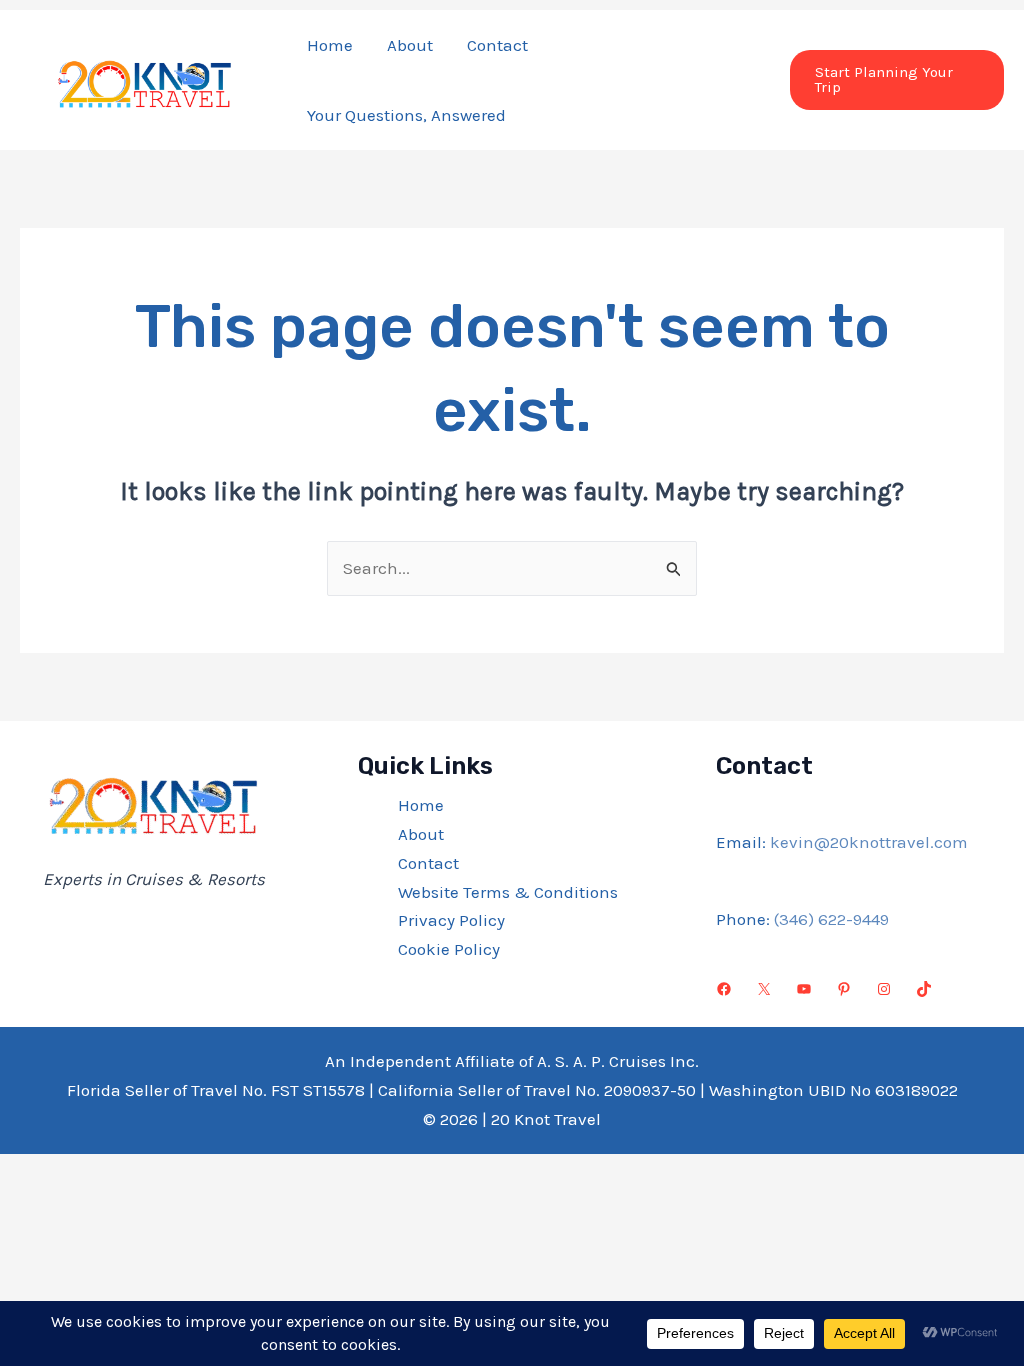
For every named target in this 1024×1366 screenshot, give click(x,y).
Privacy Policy (451, 920)
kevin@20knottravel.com (869, 842)
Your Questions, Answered (406, 115)
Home (330, 45)
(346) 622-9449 (831, 919)
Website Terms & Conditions (508, 892)
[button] (897, 80)
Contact (497, 45)
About (410, 45)
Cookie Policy (449, 949)
